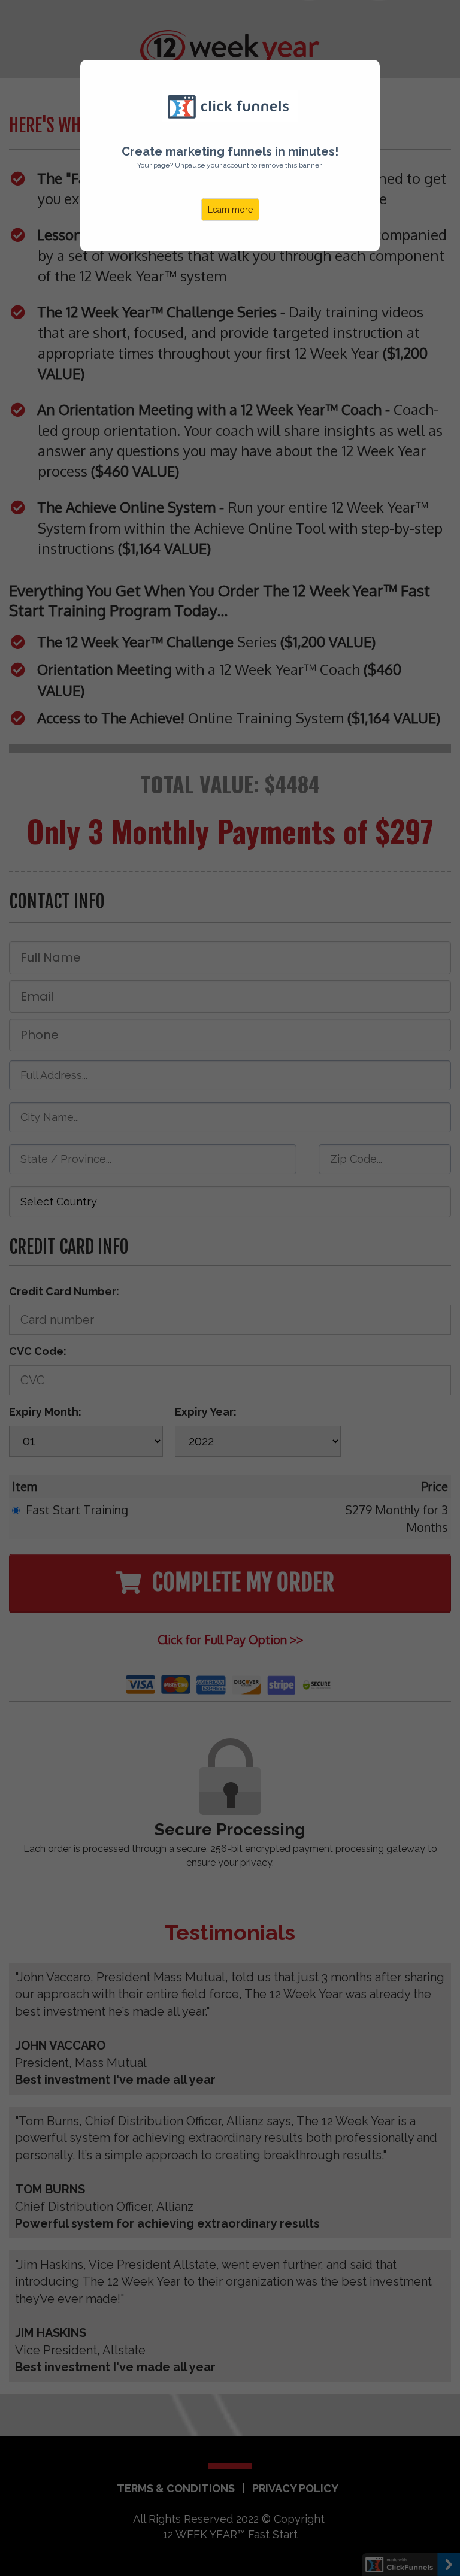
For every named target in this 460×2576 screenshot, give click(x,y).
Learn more (230, 210)
